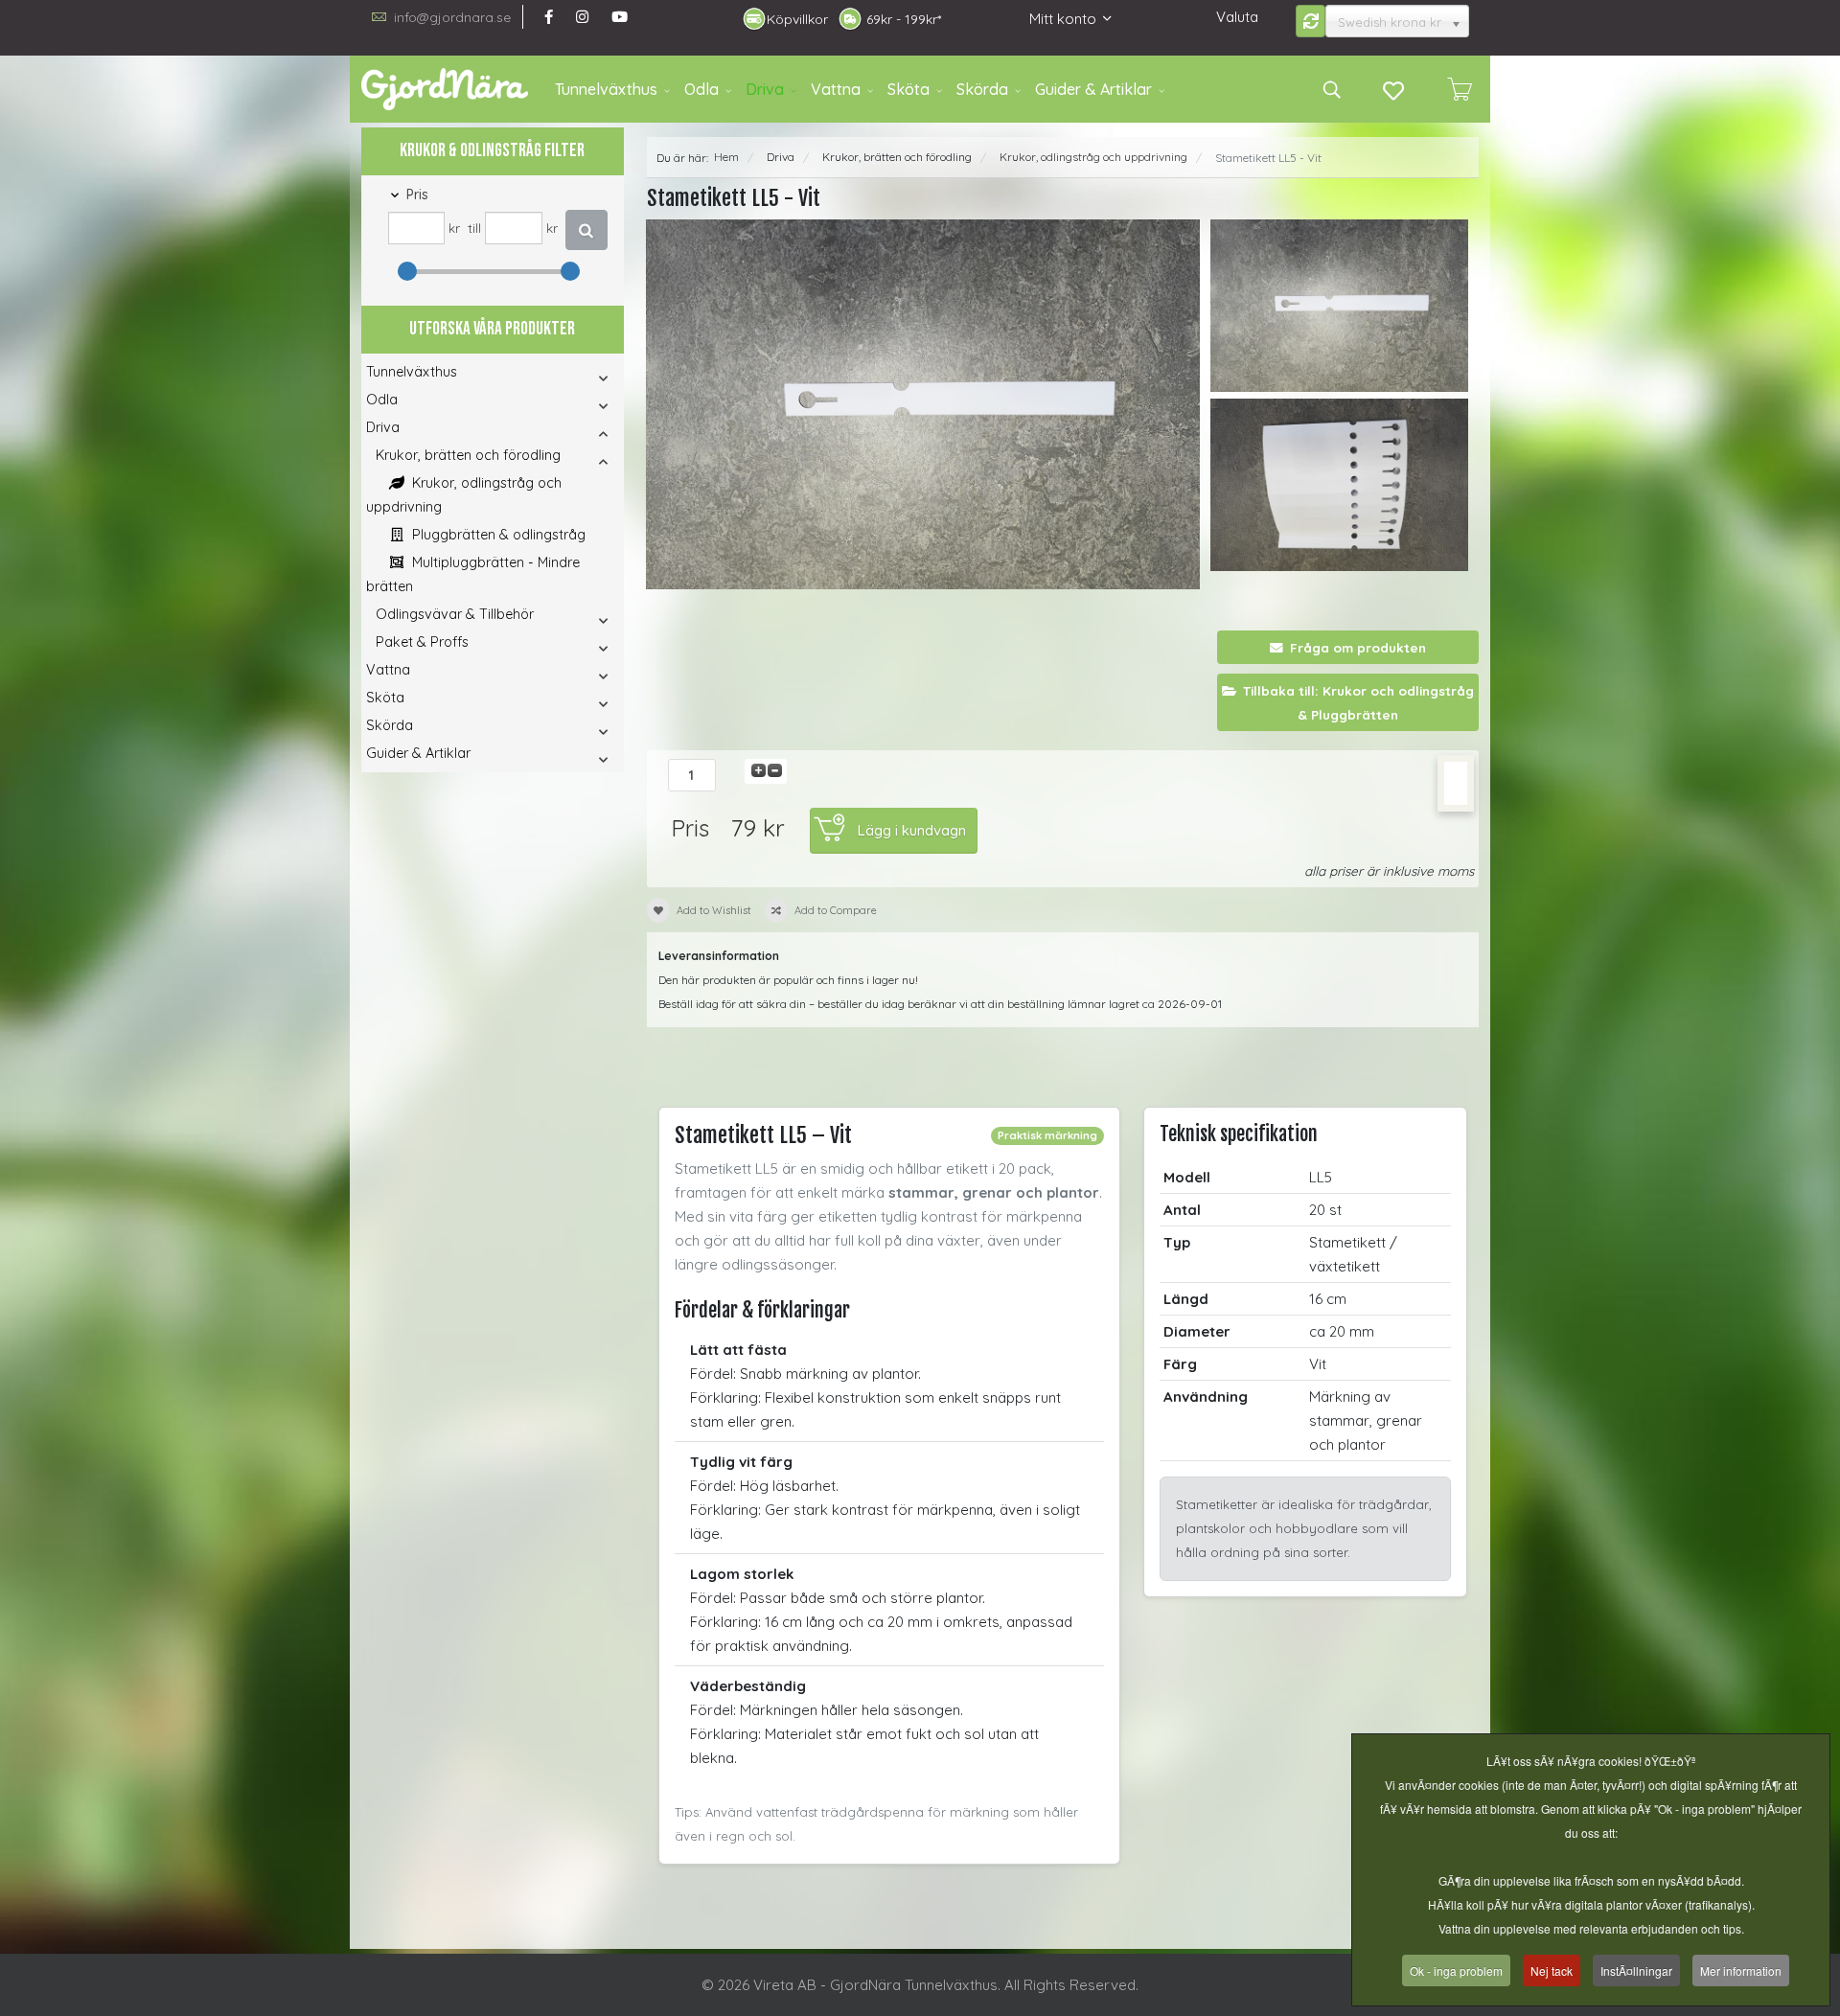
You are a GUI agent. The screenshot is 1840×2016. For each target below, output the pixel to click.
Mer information (1741, 1970)
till (474, 228)
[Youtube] (620, 17)
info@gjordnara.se (452, 17)
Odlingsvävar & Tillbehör (455, 614)
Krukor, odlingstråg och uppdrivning (464, 495)
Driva (765, 89)
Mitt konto (1063, 19)
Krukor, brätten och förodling (468, 455)
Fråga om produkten (1358, 647)
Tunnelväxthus (606, 89)
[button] (577, 378)
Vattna (836, 89)
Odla (701, 89)
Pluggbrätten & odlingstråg (497, 535)
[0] (1460, 89)
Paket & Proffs (422, 642)
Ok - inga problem (1456, 1970)
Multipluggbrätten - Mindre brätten (473, 574)
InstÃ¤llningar (1636, 1970)
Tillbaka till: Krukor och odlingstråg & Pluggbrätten (1358, 702)
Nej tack (1552, 1970)
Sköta (908, 89)
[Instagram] (582, 17)
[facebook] (549, 17)
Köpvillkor (797, 19)
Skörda (982, 89)
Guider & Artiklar (1093, 89)
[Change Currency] (1311, 21)
